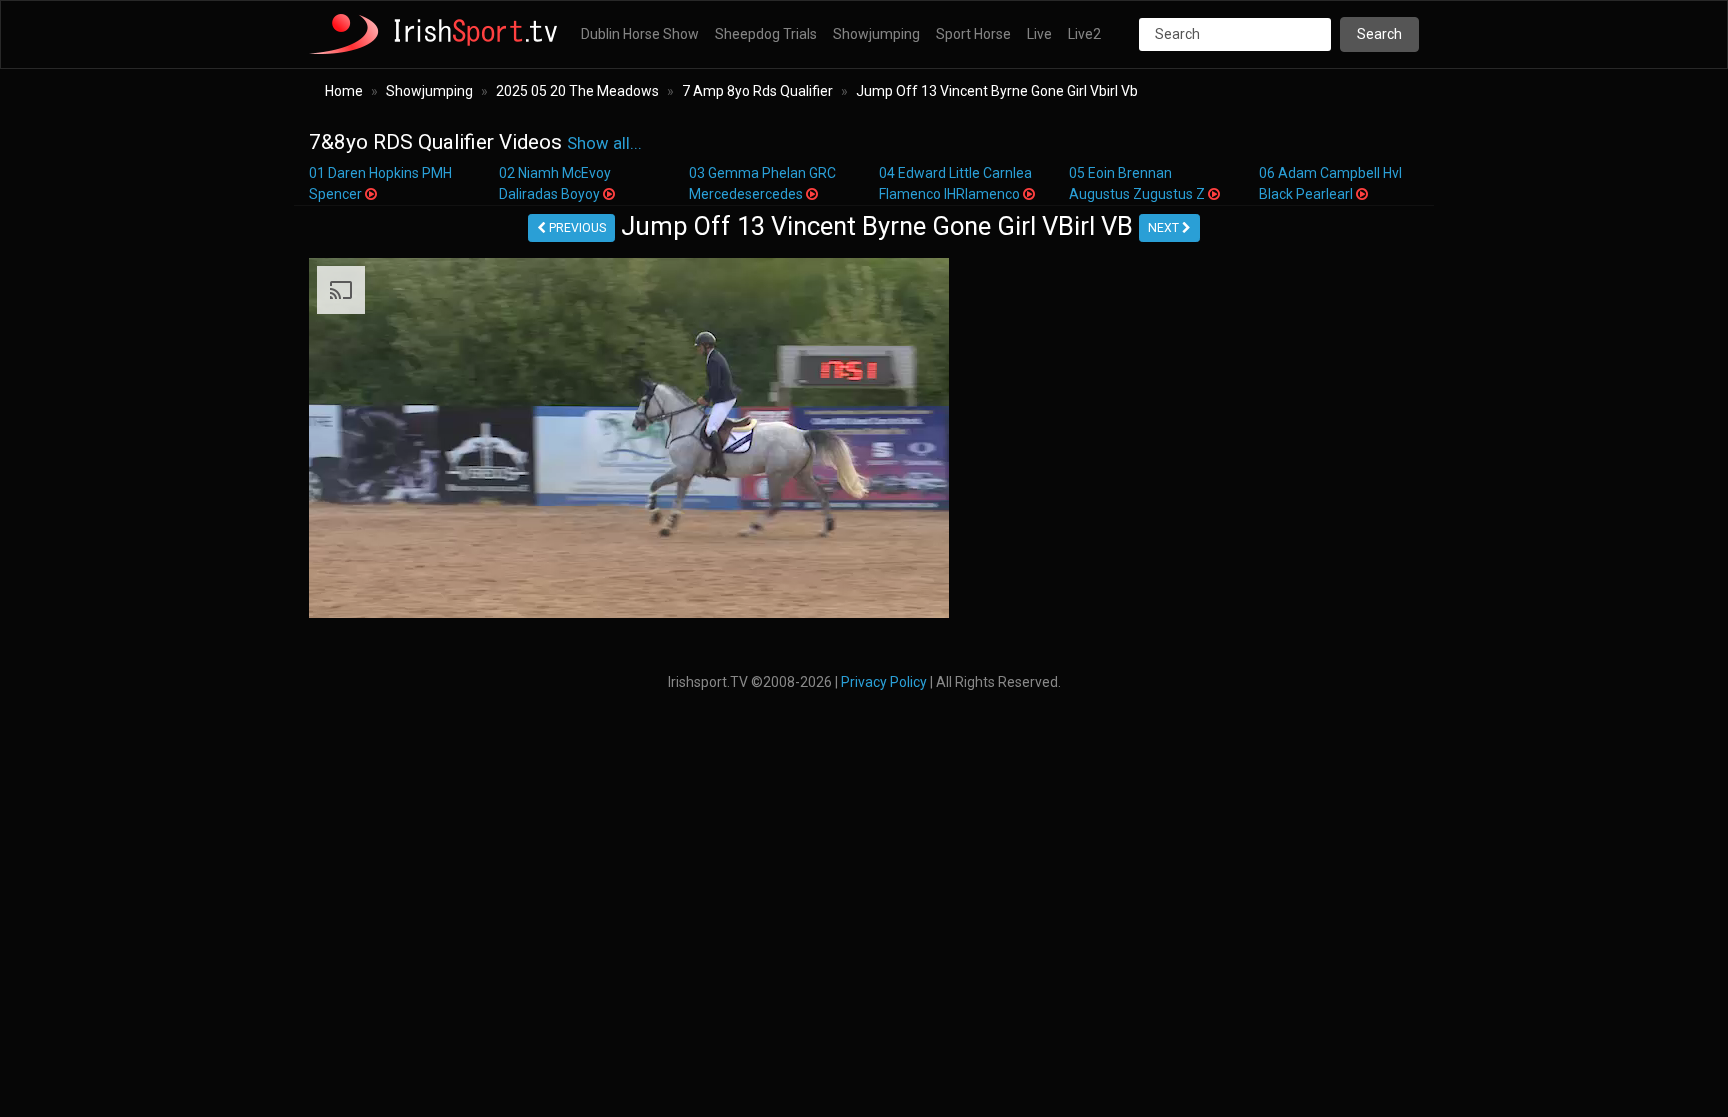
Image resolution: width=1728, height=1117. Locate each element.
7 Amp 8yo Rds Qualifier (757, 91)
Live (1039, 34)
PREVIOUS (576, 228)
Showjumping (876, 34)
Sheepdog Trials (766, 34)
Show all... (604, 143)
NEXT (1165, 228)
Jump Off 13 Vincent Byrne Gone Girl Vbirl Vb (997, 91)
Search (1379, 34)
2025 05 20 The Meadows (577, 91)
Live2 (1084, 34)
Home (344, 91)
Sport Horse (973, 34)
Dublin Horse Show (640, 34)
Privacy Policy (884, 682)
